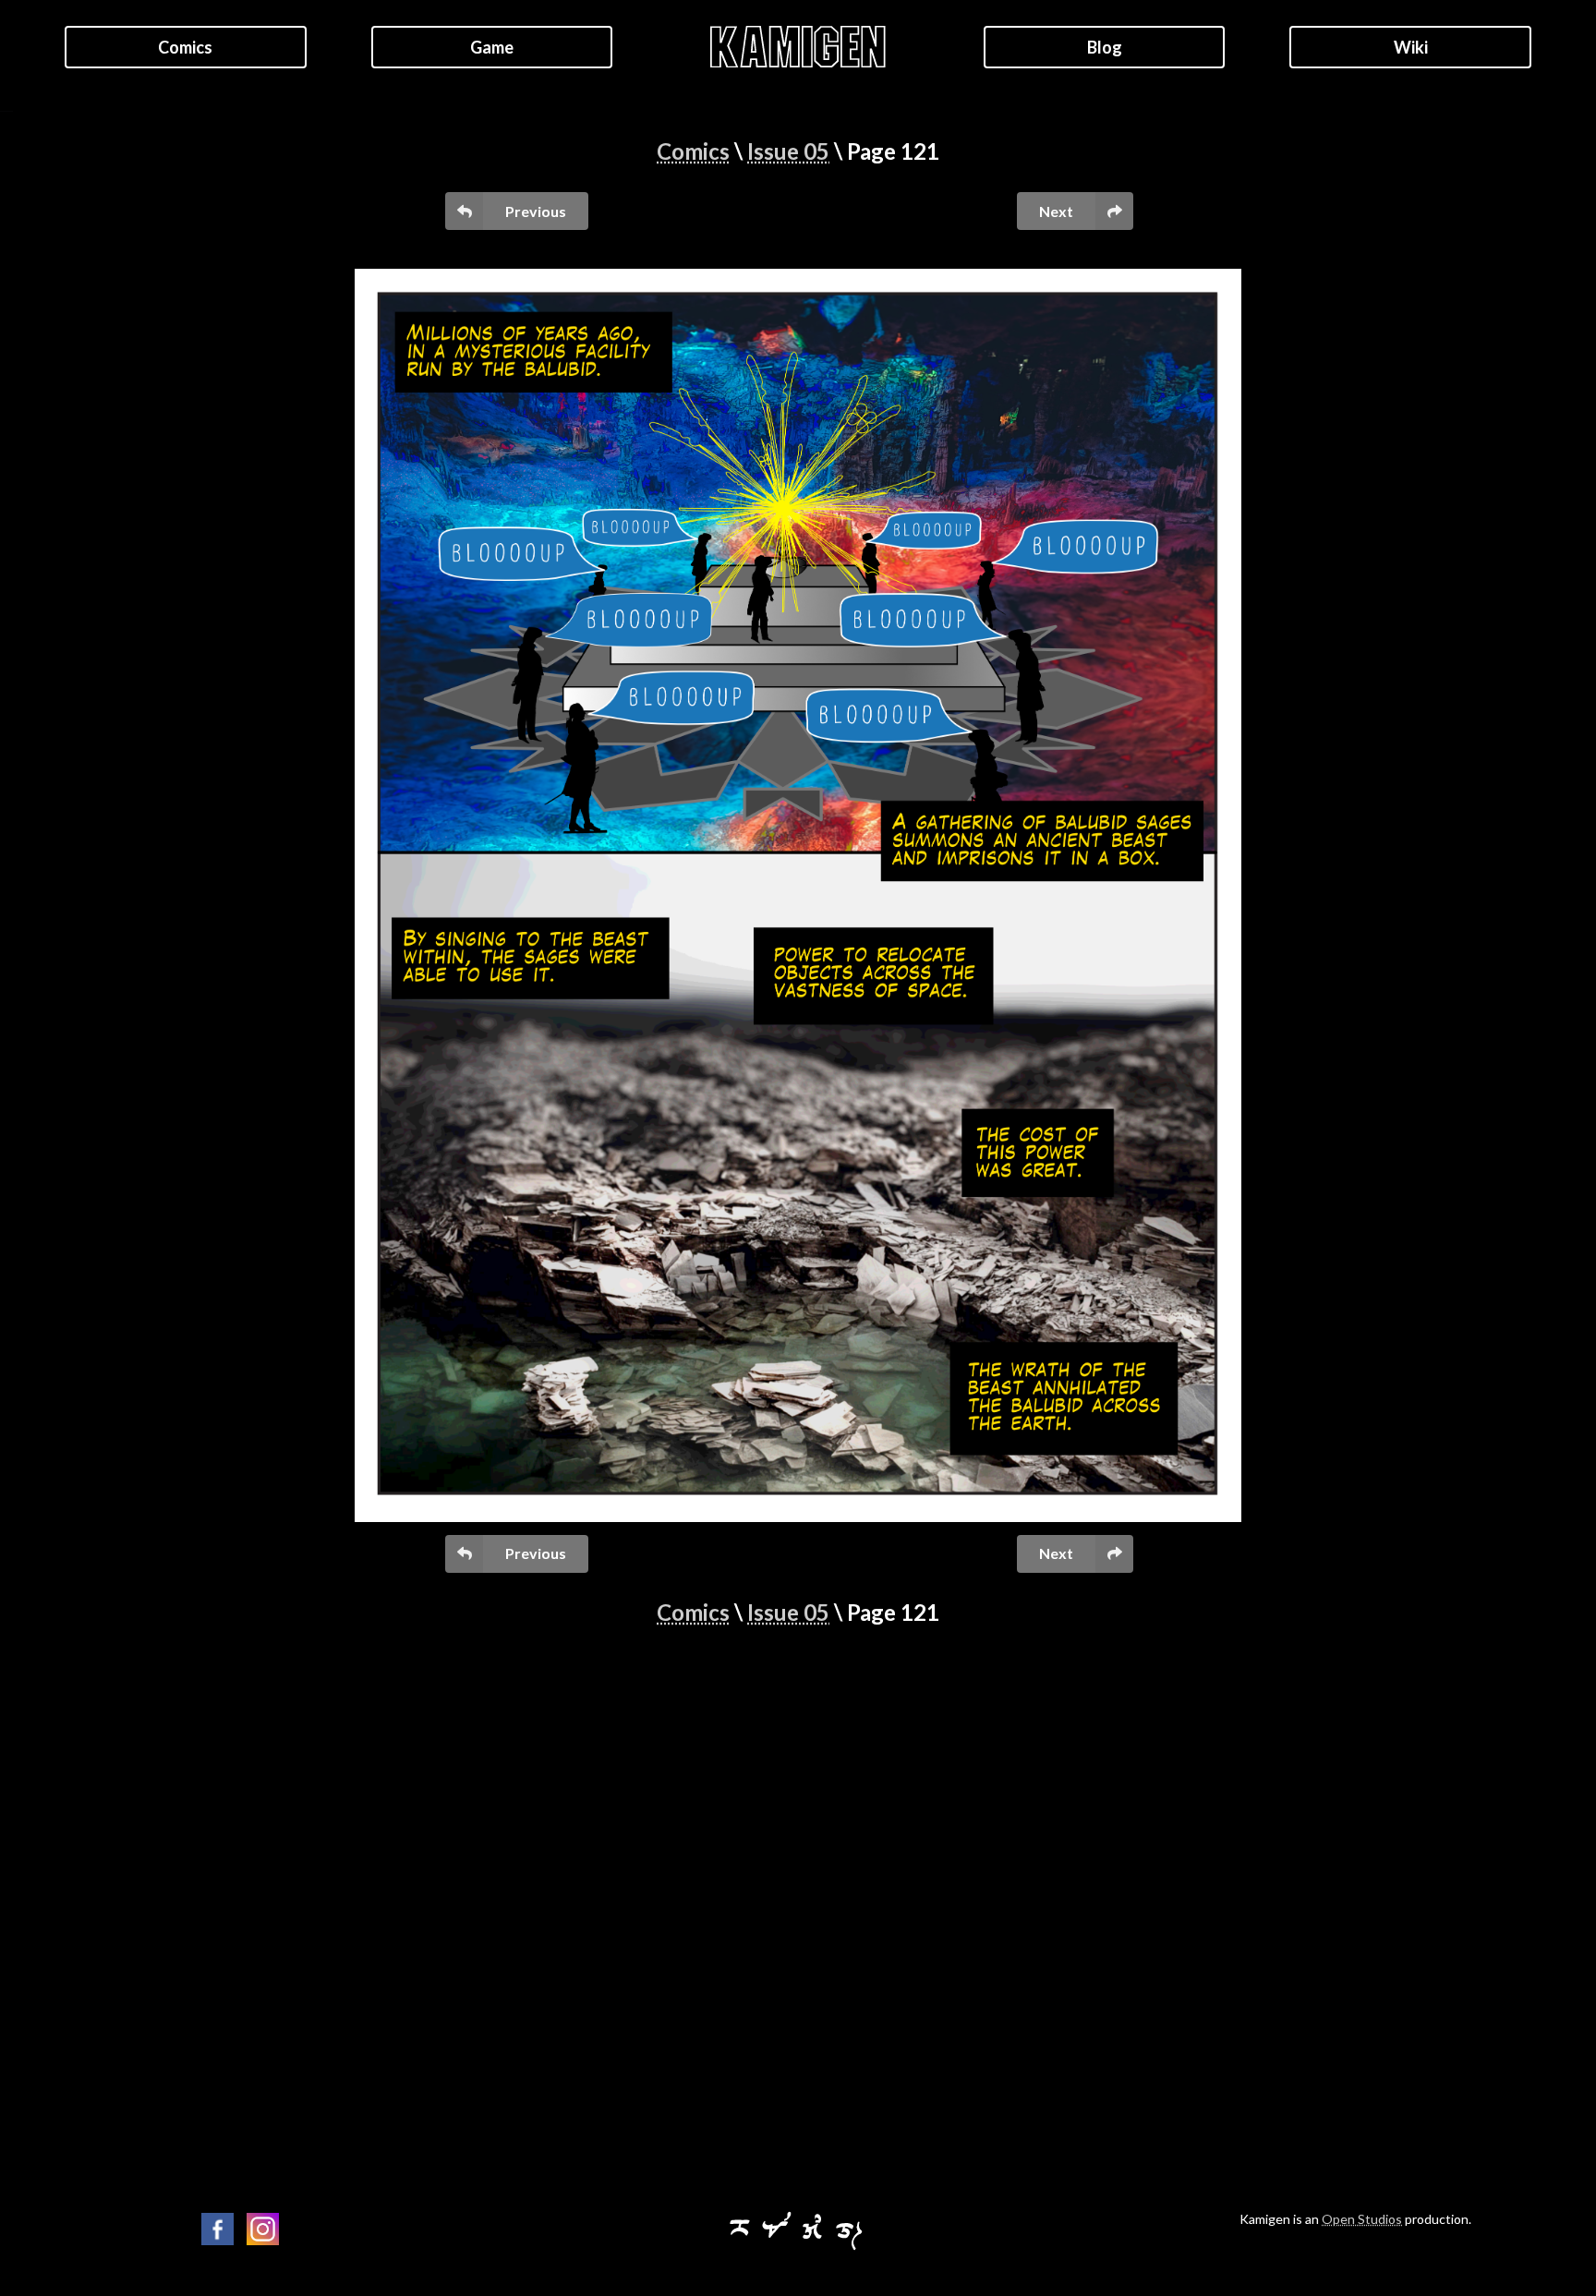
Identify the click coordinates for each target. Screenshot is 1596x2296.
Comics (185, 47)
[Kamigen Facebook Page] (218, 2229)
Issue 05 (788, 151)
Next (1056, 211)
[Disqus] (798, 1910)
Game (492, 47)
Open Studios (1362, 2219)
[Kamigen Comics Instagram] (263, 2229)
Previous (536, 211)
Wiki (1411, 47)
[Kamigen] (798, 2247)
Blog (1105, 47)
